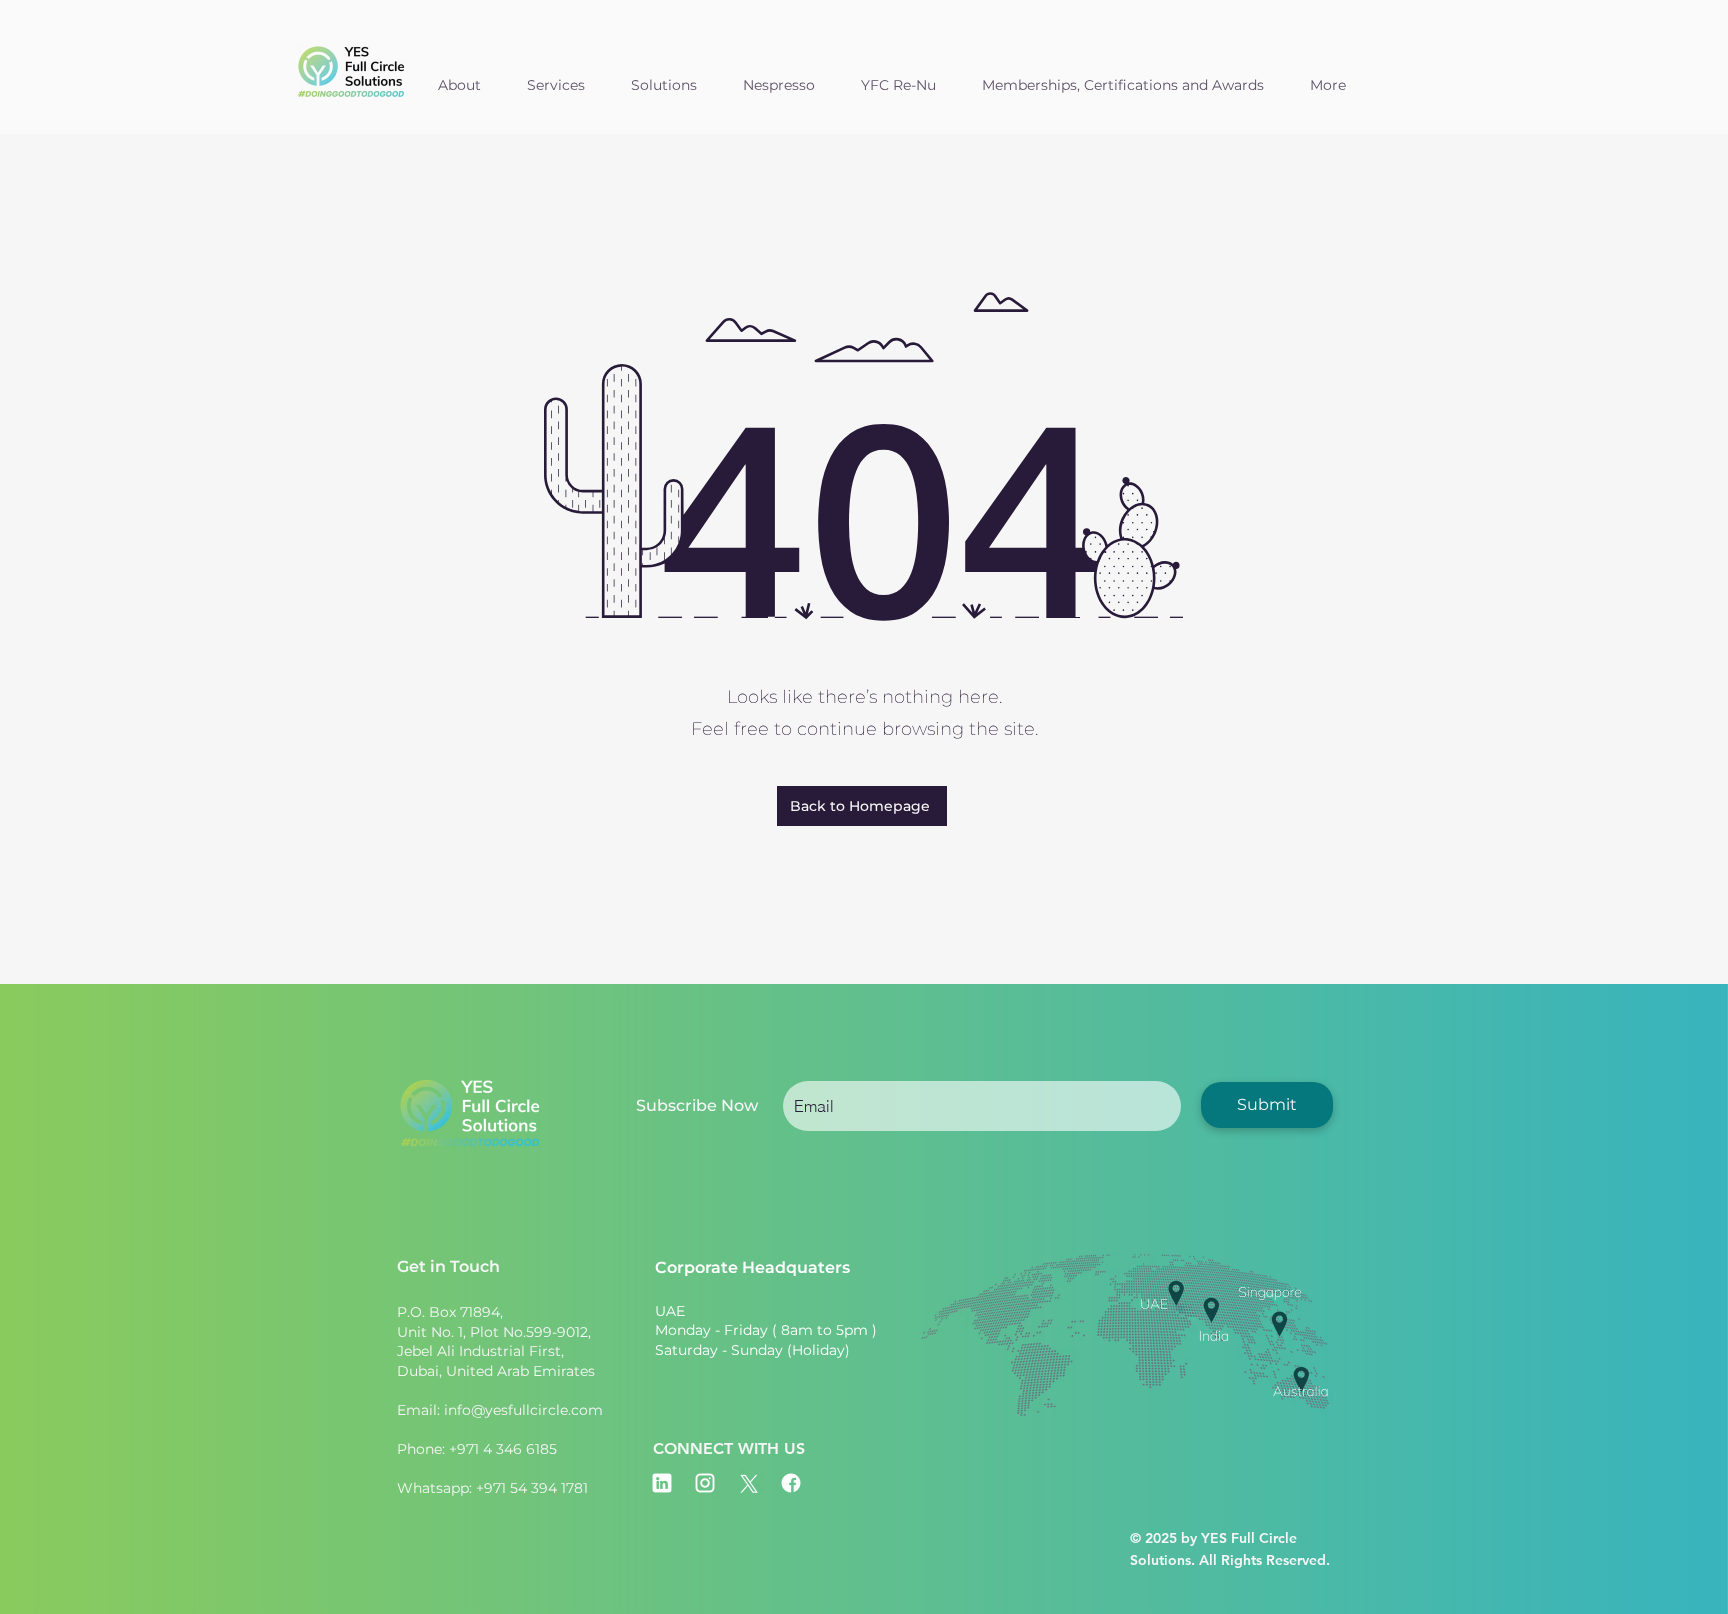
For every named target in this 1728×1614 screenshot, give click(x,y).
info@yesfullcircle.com (523, 1410)
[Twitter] (748, 1483)
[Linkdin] (662, 1483)
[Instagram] (705, 1483)
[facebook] (791, 1483)
